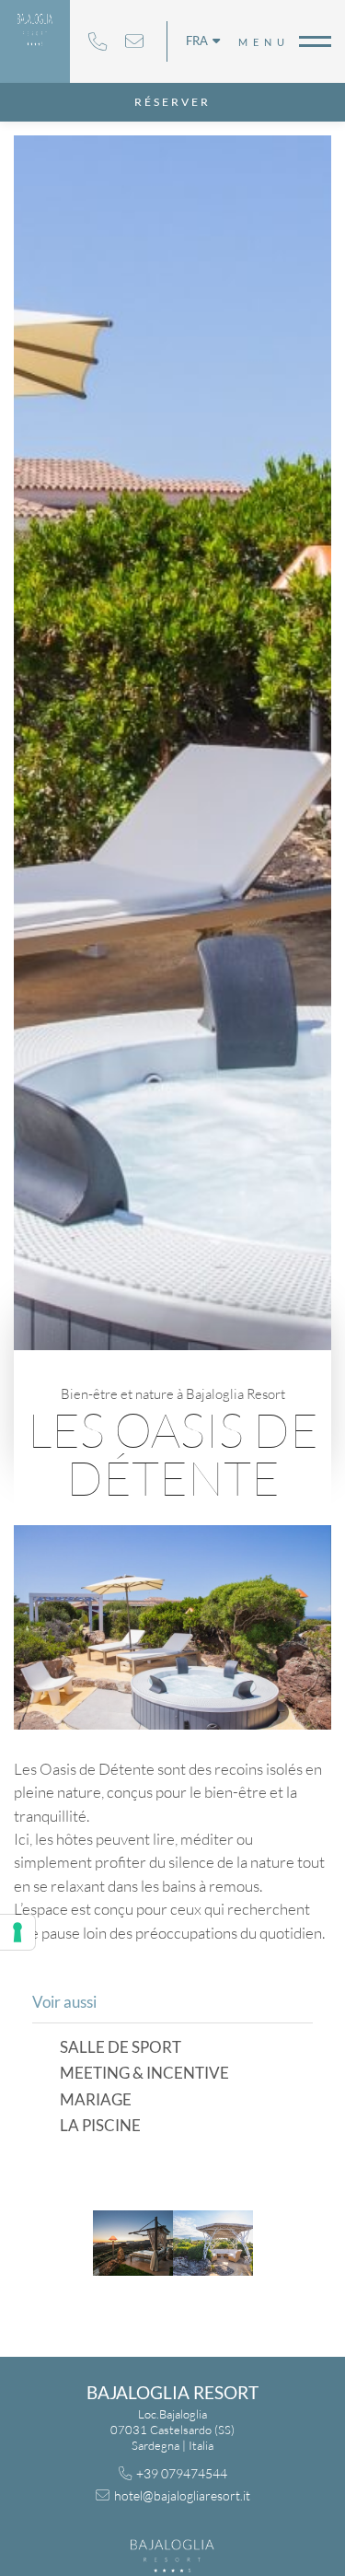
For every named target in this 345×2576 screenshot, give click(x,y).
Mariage (96, 2100)
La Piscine (100, 2126)
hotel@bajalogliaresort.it (134, 41)
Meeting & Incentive (144, 2074)
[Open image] (133, 2243)
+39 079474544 (98, 41)
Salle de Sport (121, 2048)
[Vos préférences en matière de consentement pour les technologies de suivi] (17, 1932)
